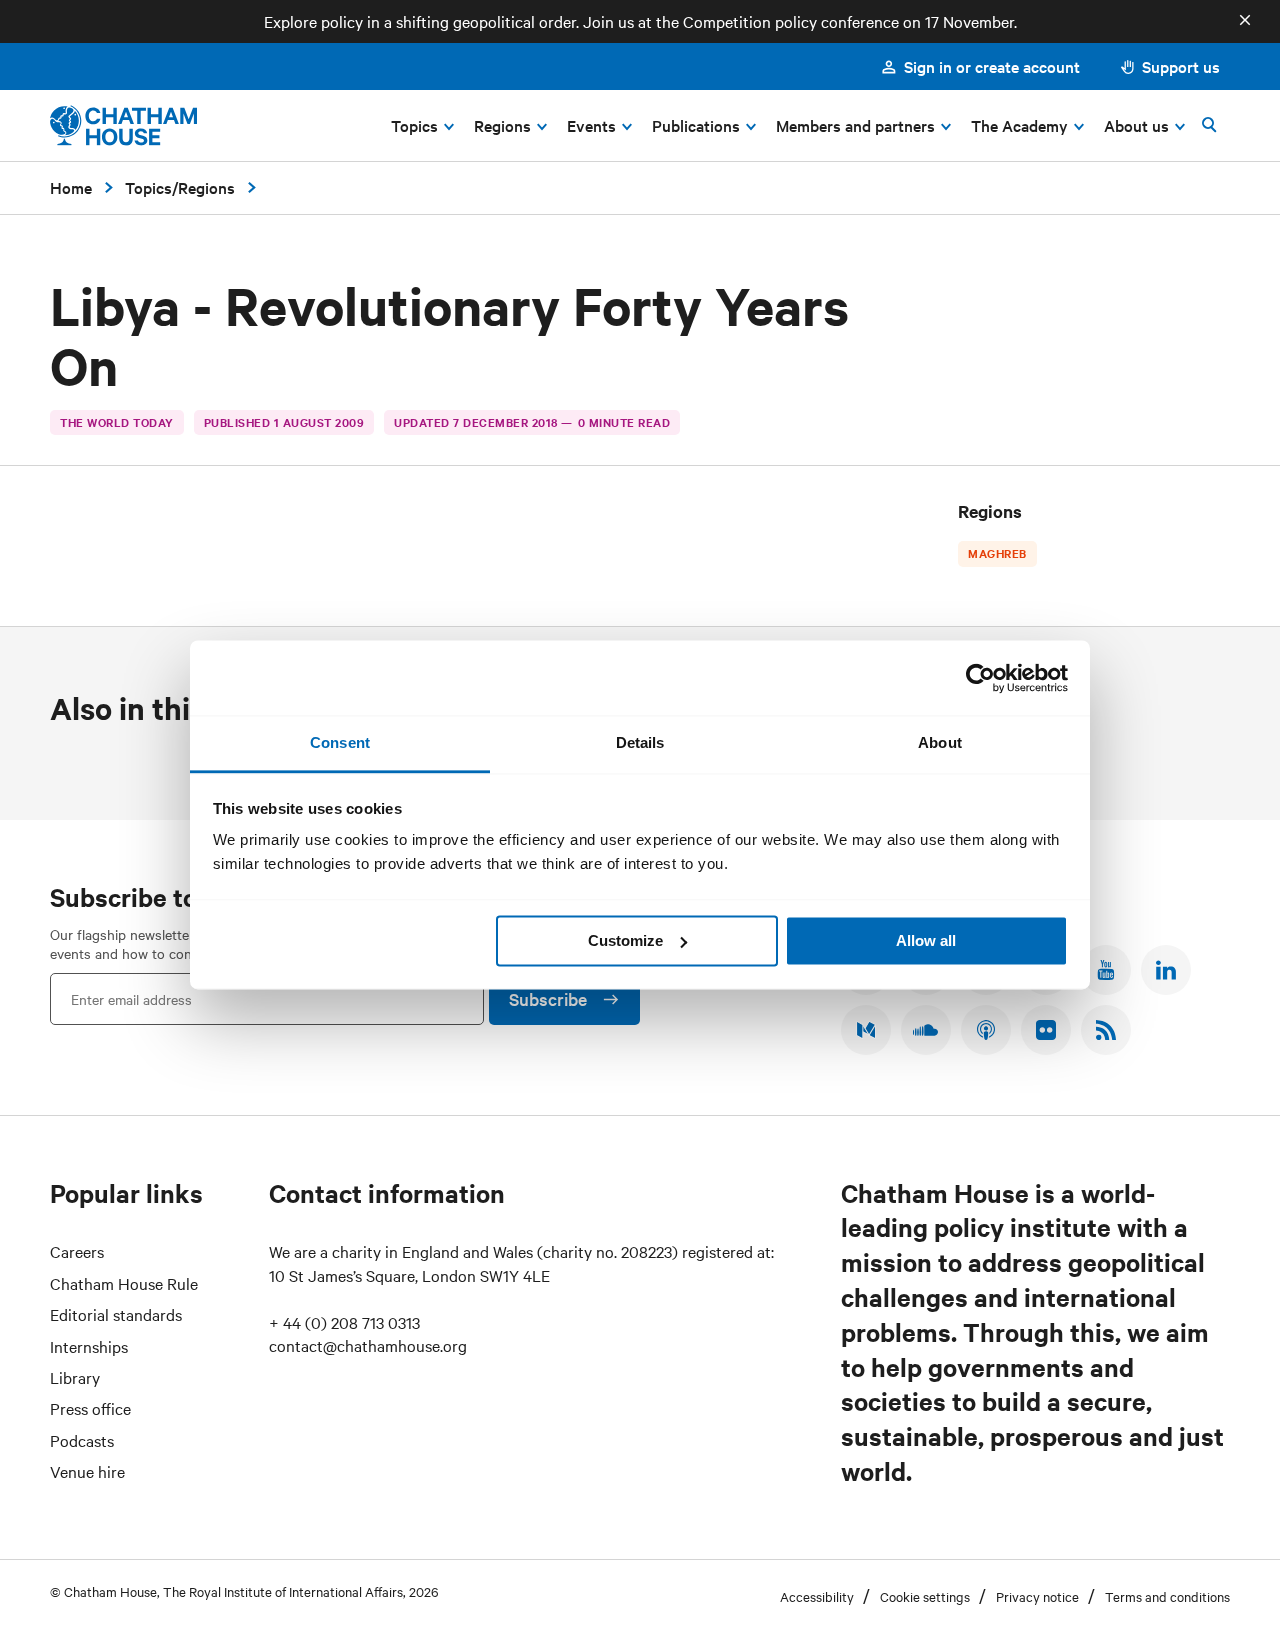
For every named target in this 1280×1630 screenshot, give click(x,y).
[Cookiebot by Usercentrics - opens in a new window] (980, 678)
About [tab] (940, 742)
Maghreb (997, 553)
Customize (625, 940)
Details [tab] (640, 742)
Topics (148, 187)
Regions (206, 187)
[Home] (123, 125)
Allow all (926, 940)
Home (71, 187)
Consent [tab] (340, 742)
